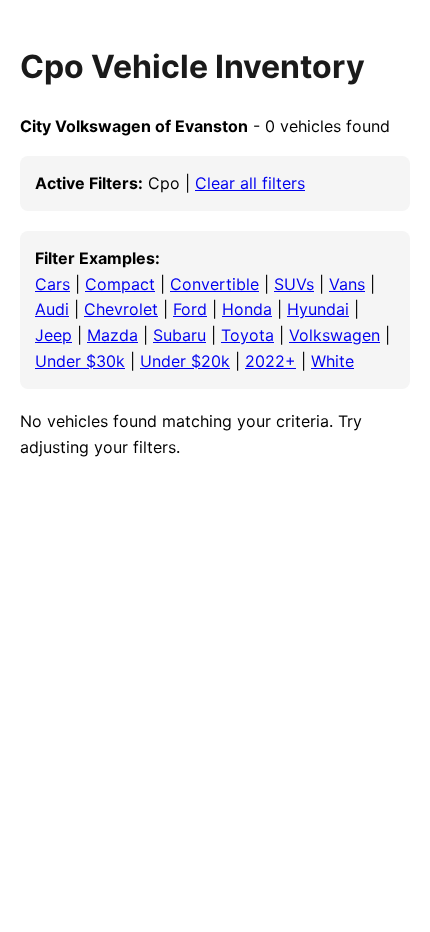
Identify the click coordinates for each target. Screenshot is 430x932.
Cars (52, 284)
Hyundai (318, 309)
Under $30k (80, 361)
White (332, 361)
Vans (347, 284)
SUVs (294, 284)
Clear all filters (250, 183)
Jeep (53, 335)
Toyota (247, 335)
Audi (52, 309)
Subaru (179, 335)
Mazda (112, 335)
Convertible (214, 284)
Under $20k (185, 361)
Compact (120, 284)
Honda (247, 309)
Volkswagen (334, 335)
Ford (190, 309)
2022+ (270, 361)
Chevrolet (121, 309)
